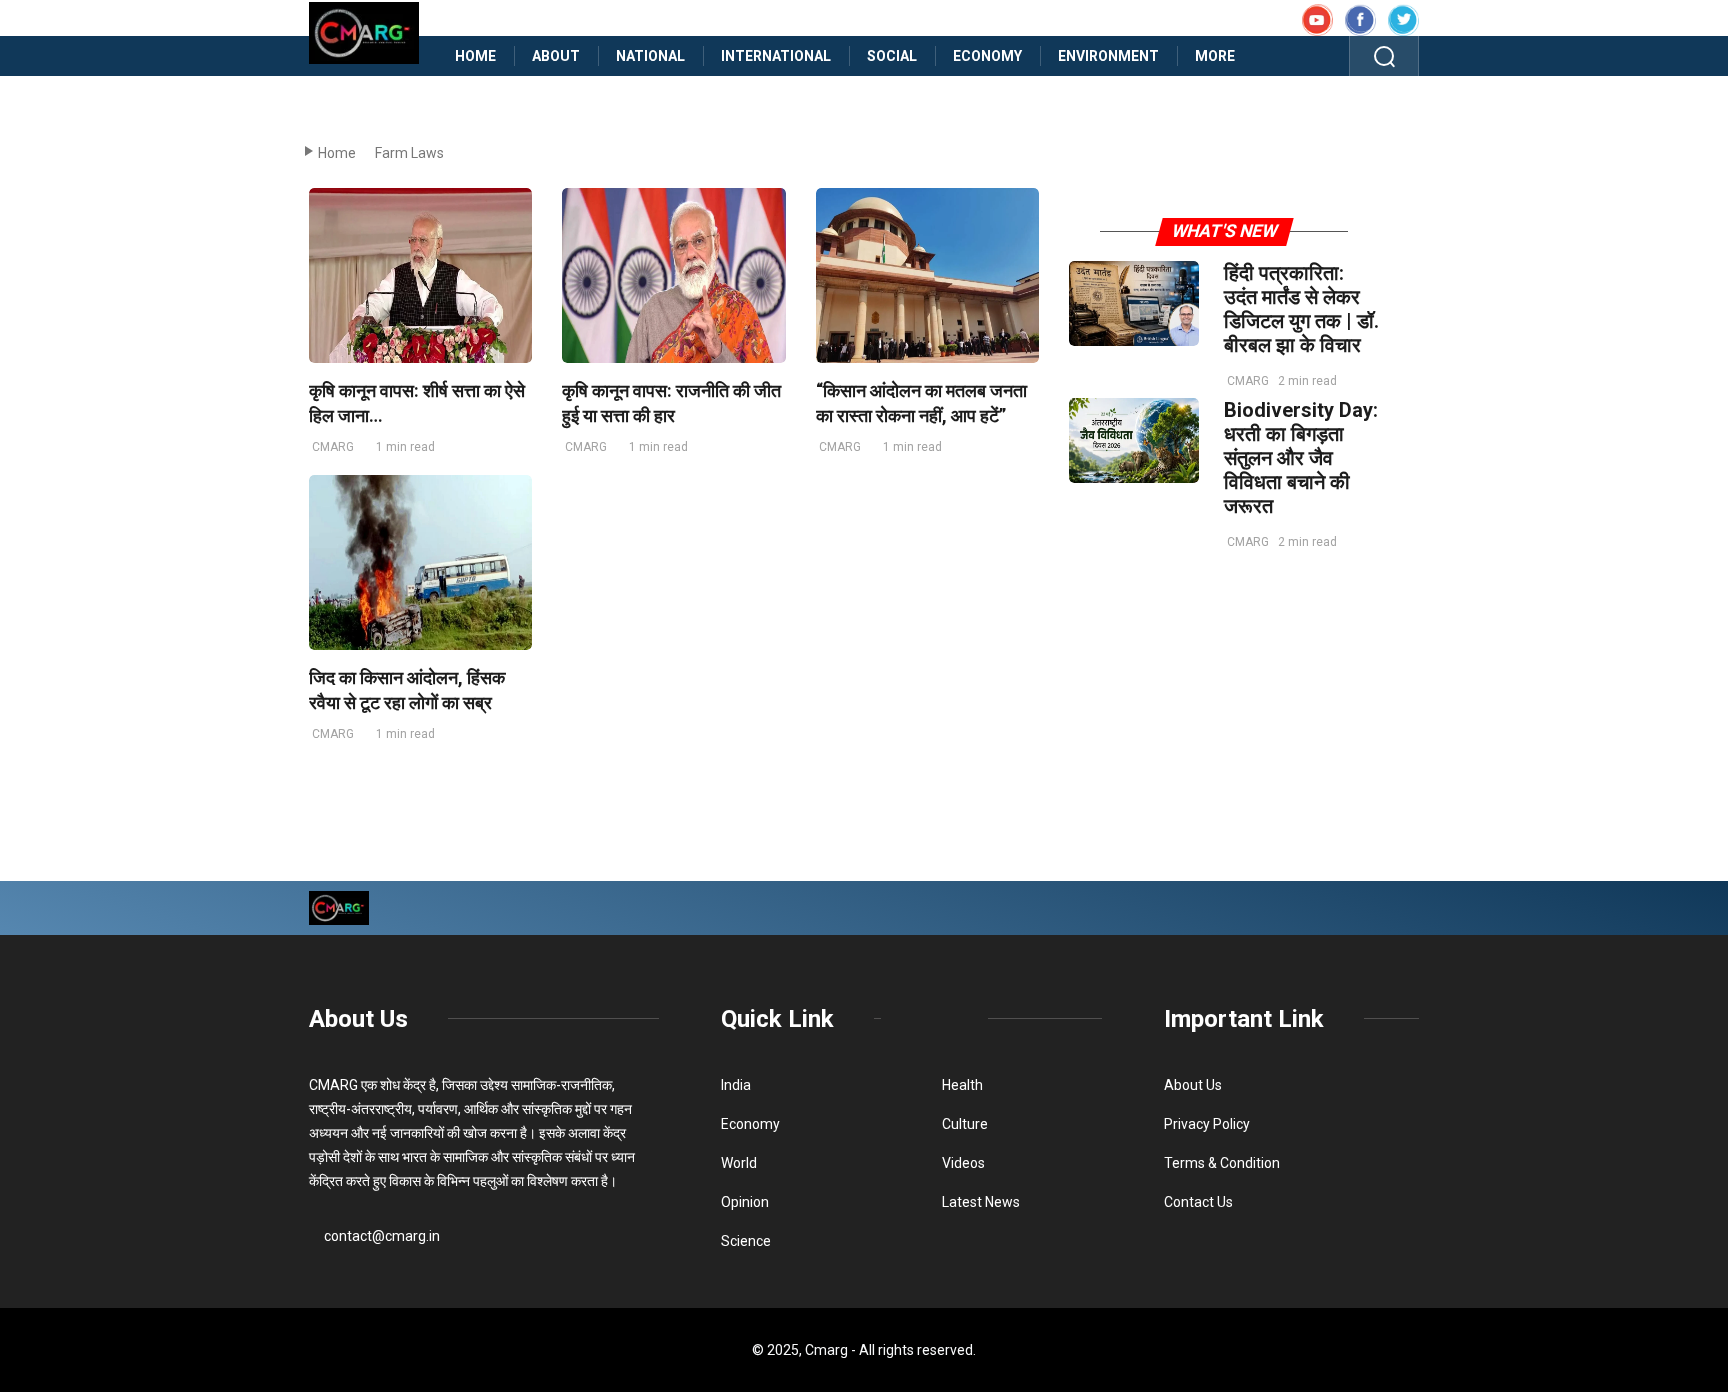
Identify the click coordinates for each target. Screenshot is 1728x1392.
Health (962, 1085)
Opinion (745, 1202)
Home (475, 56)
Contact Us (1198, 1202)
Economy (987, 56)
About (556, 56)
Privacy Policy (1207, 1124)
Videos (963, 1163)
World (739, 1163)
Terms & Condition (1222, 1163)
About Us (358, 1019)
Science (746, 1241)
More (1215, 56)
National (650, 56)
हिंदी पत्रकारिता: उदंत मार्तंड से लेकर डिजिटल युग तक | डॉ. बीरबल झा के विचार (1301, 309)
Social (892, 56)
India (736, 1085)
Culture (965, 1124)
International (776, 56)
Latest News (981, 1202)
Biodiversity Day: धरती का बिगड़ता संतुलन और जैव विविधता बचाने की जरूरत (1301, 458)
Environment (1108, 56)
